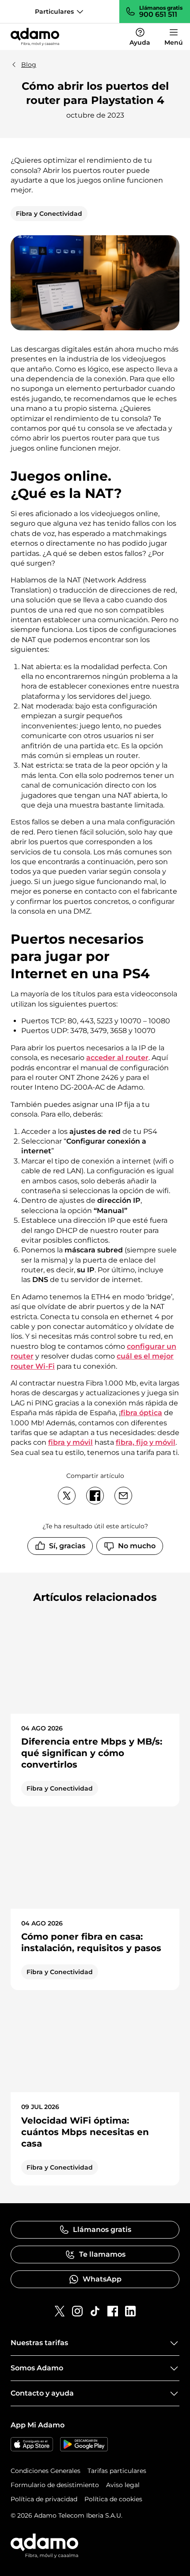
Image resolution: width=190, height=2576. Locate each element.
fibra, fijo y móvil (146, 1442)
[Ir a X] (60, 2311)
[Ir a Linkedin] (130, 2311)
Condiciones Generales (46, 2471)
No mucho (137, 1546)
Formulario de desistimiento (55, 2485)
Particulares (54, 11)
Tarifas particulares (117, 2471)
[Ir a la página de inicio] (35, 37)
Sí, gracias (67, 1546)
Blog (29, 65)
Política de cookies (113, 2499)
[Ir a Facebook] (113, 2311)
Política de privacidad (44, 2499)
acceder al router (117, 1058)
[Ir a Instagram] (77, 2311)
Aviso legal (123, 2485)
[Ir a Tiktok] (95, 2311)
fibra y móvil (70, 1442)
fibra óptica (141, 1413)
